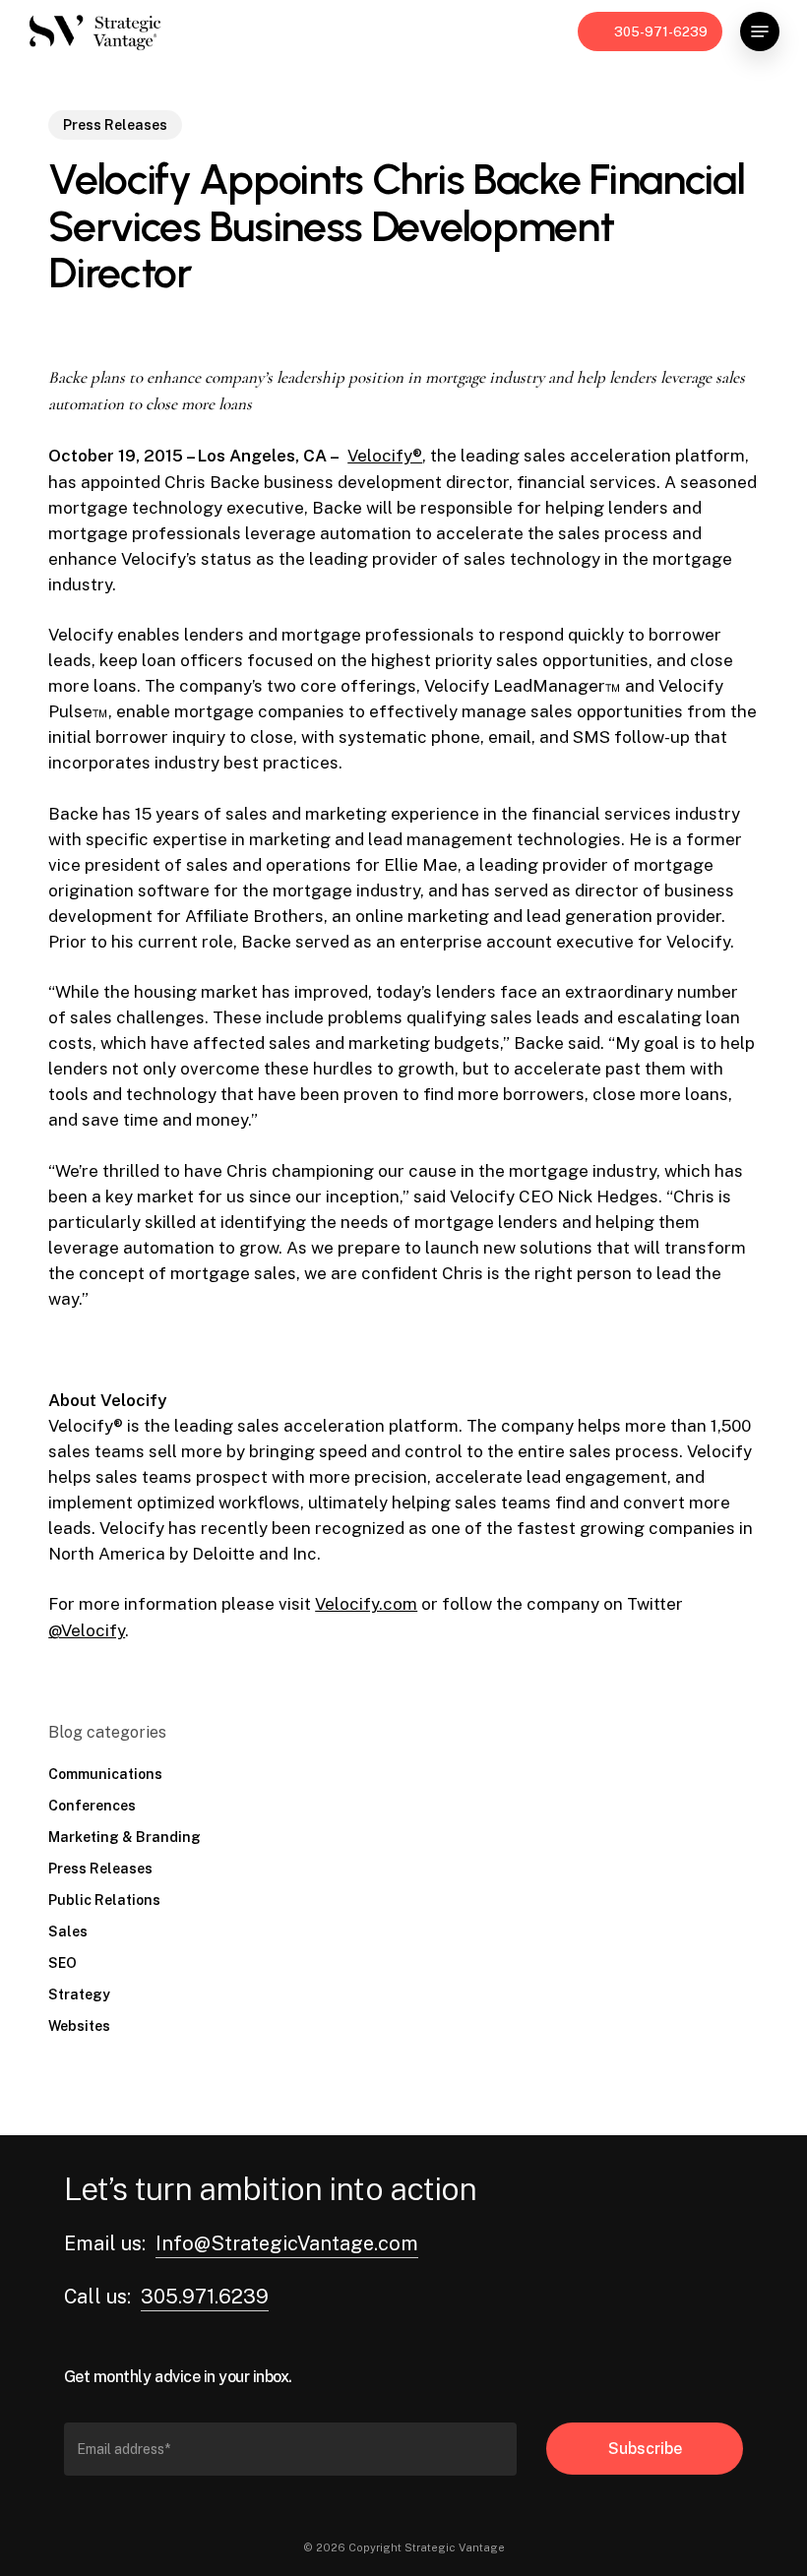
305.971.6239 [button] (205, 2297)
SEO (62, 1963)
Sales (68, 1932)
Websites (79, 2026)
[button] (760, 31)
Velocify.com (366, 1604)
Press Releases (115, 125)
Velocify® (385, 456)
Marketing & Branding (124, 1837)
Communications (105, 1774)
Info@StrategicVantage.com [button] (287, 2243)
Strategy (79, 1994)
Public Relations (104, 1900)
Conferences (92, 1806)
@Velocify (87, 1630)
